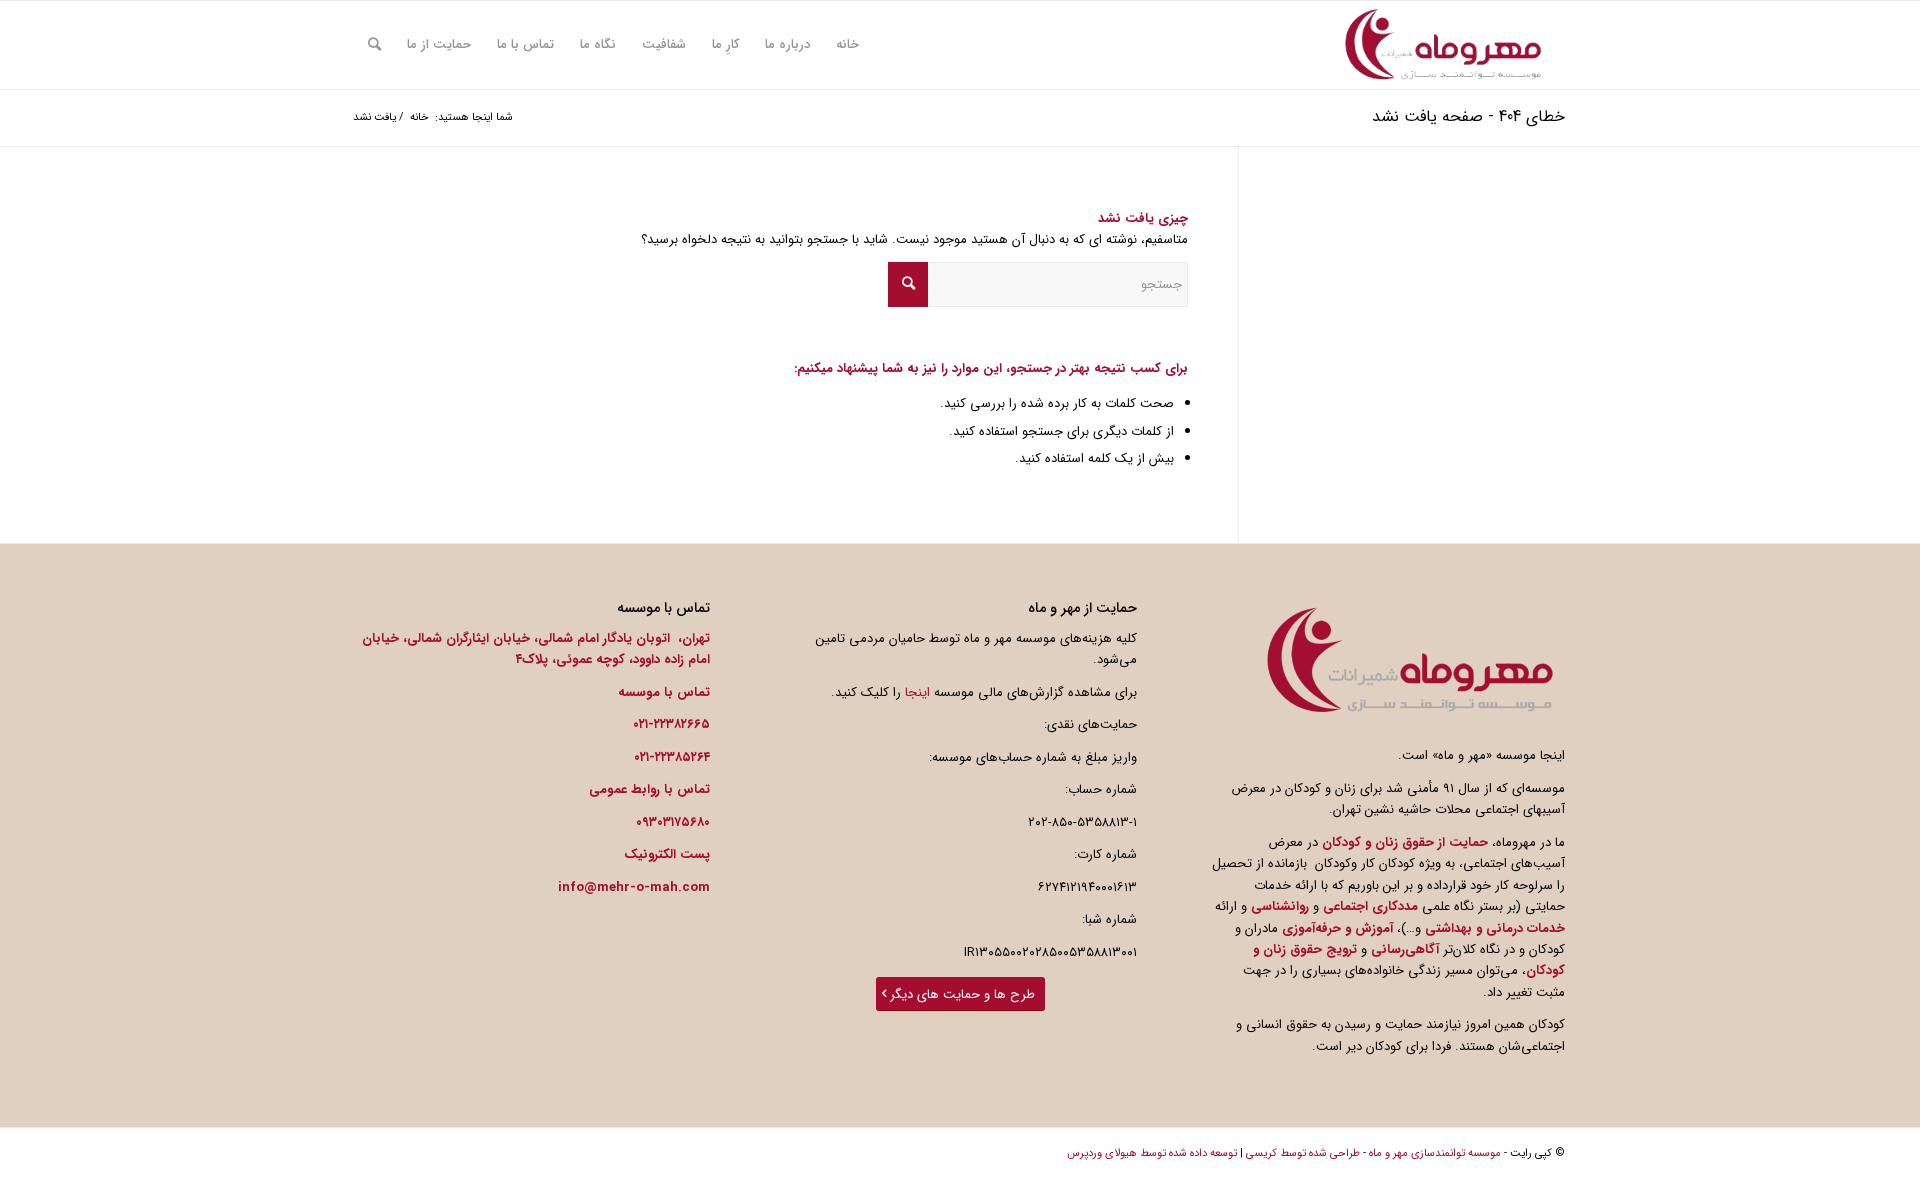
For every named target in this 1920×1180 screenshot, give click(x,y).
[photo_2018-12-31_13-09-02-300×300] (1443, 45)
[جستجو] (374, 45)
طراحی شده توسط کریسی (1303, 1153)
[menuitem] (847, 45)
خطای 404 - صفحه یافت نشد (1468, 116)
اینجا (917, 692)
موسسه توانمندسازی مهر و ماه (1435, 1153)
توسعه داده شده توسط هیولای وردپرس (1152, 1153)
